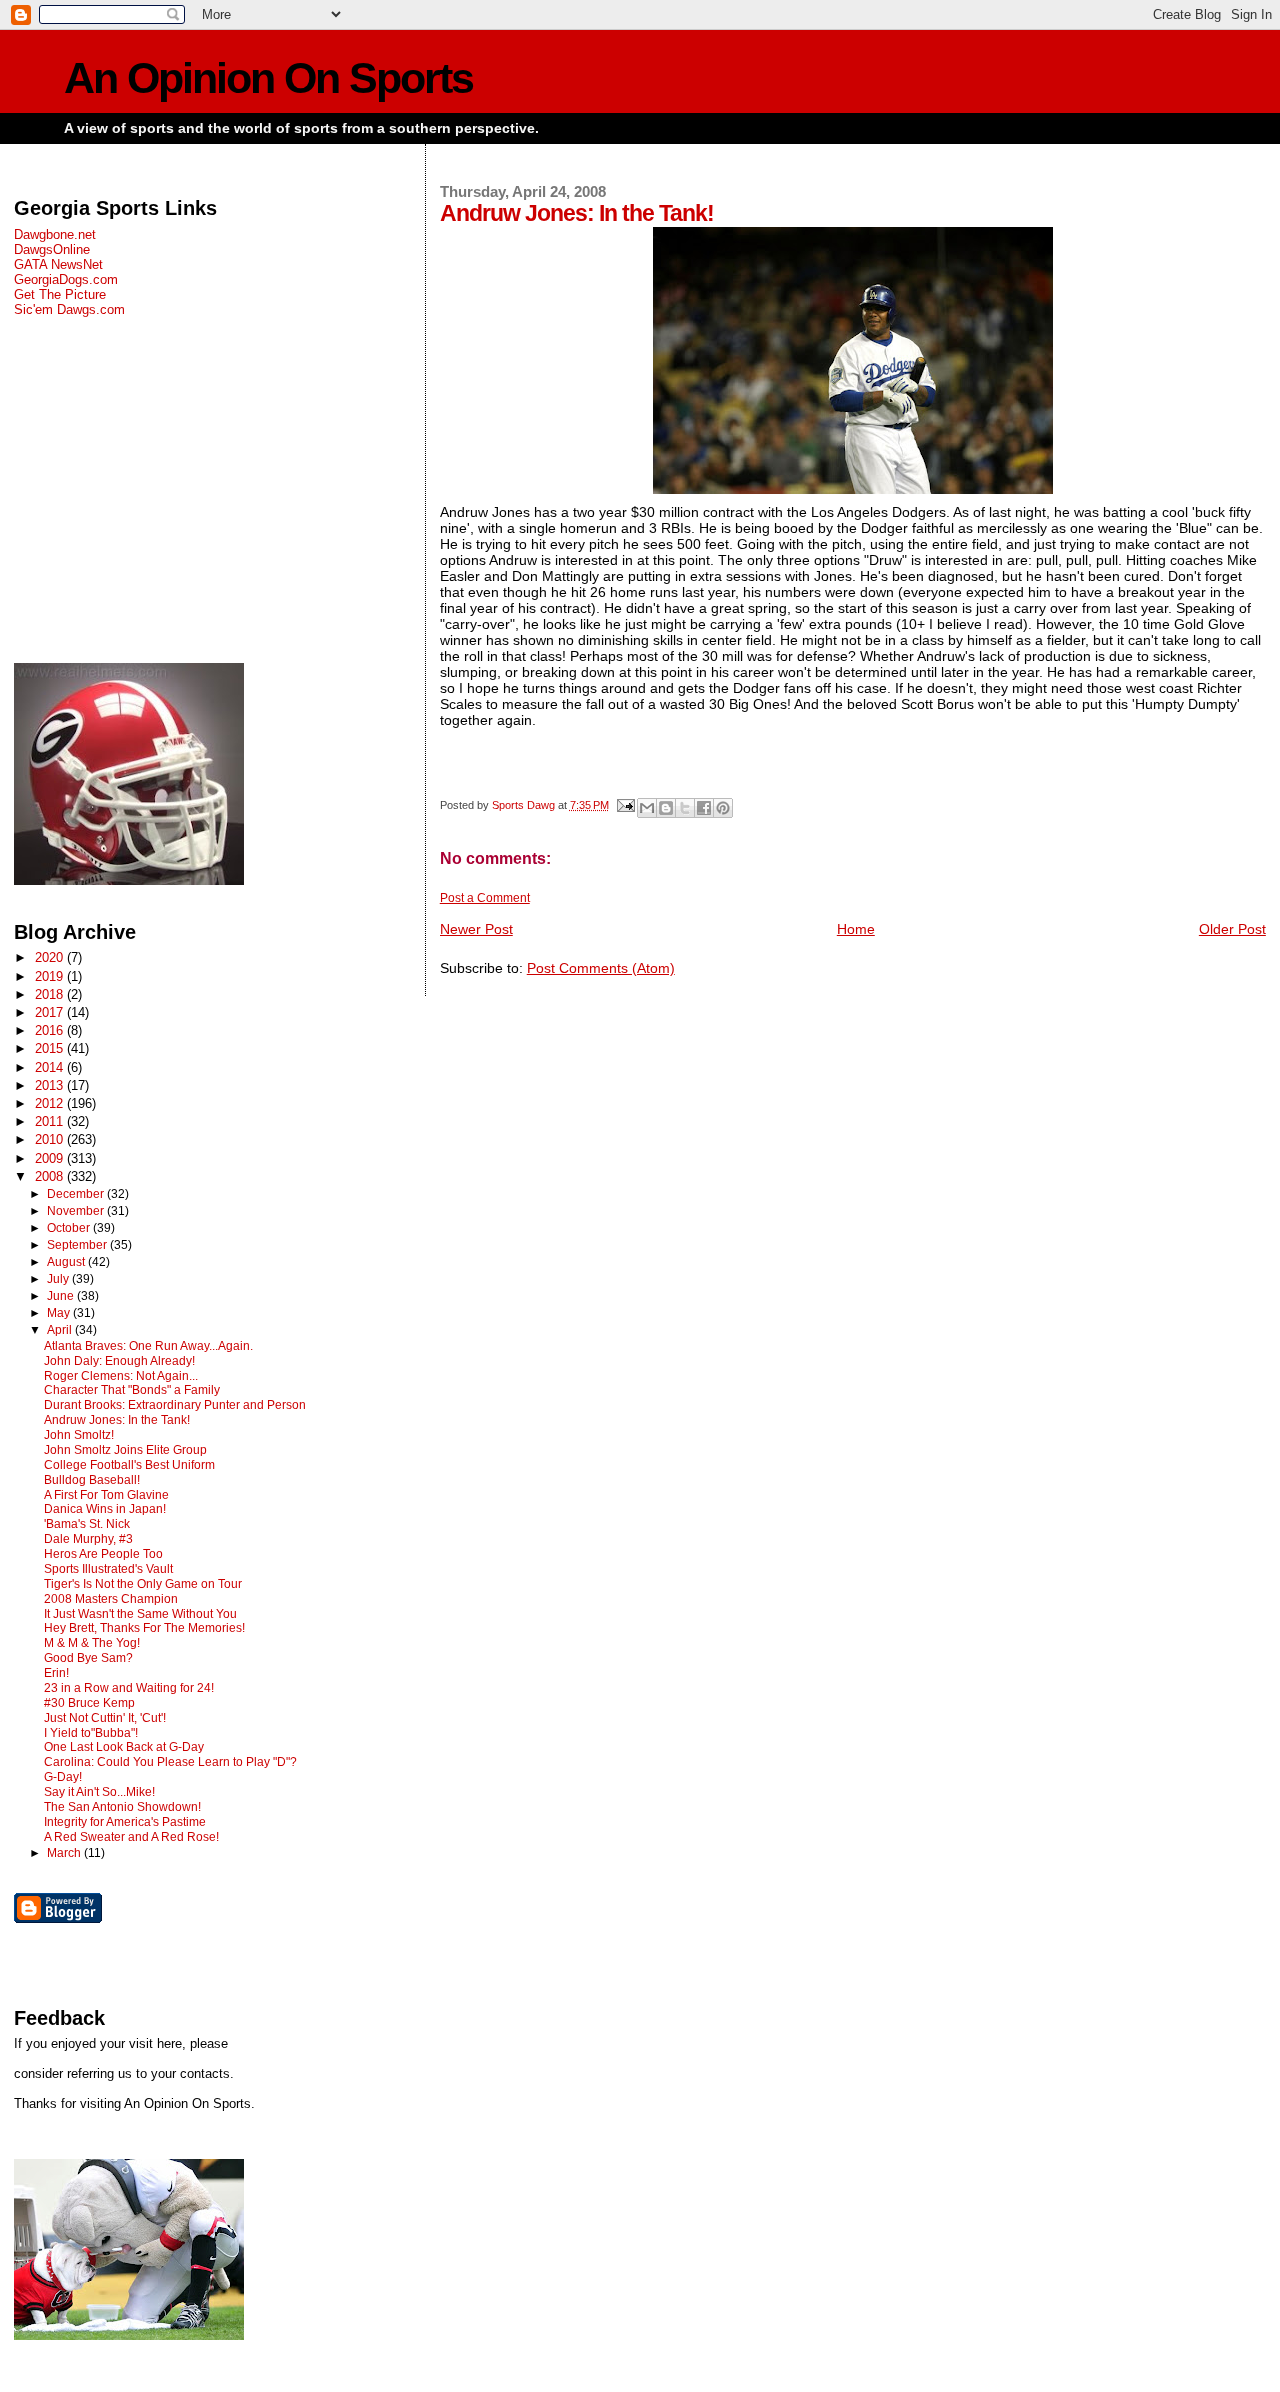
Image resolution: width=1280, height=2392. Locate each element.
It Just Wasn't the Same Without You (140, 1614)
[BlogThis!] (666, 808)
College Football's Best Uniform (129, 1465)
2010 (51, 1139)
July (59, 1279)
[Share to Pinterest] (723, 808)
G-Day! (63, 1777)
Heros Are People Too (103, 1554)
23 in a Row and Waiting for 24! (129, 1688)
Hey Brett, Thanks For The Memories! (144, 1628)
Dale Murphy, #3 (88, 1539)
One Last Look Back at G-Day (124, 1747)
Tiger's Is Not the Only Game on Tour (143, 1584)
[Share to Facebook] (704, 808)
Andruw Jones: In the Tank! (117, 1420)
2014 (51, 1067)
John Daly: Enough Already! (119, 1361)
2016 (51, 1030)
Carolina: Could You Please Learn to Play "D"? (170, 1762)
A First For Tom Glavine (106, 1495)
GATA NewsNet (58, 264)
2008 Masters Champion (111, 1599)
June (62, 1296)
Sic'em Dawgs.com (69, 309)
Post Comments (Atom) (601, 968)
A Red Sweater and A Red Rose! (131, 1837)
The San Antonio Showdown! (122, 1807)
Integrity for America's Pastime (125, 1822)
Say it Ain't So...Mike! (99, 1792)
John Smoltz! (79, 1435)
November (77, 1211)
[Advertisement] (208, 490)
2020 (51, 957)
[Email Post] (625, 805)
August (67, 1262)
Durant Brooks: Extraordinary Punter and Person (175, 1405)
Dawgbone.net (55, 234)
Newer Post (476, 929)
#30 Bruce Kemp (89, 1703)
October (70, 1228)
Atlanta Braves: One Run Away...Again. (148, 1346)
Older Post (1232, 929)
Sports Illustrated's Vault (108, 1569)
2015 (51, 1048)
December (77, 1194)
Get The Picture (60, 294)
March (65, 1853)
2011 (51, 1121)
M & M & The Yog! (92, 1643)
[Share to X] (685, 808)
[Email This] (647, 808)
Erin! (56, 1673)
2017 (51, 1012)
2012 (51, 1103)
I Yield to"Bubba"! (91, 1733)
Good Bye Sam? (88, 1658)
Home (856, 929)
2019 (51, 976)
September (78, 1245)
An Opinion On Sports (268, 78)
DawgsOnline (52, 249)
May (60, 1313)
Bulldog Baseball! (92, 1480)
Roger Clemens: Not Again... (121, 1376)
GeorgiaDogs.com (66, 279)
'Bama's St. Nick (87, 1524)
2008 (51, 1176)
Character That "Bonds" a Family (132, 1390)
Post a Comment (485, 898)
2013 (51, 1085)
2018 (51, 994)
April (61, 1330)
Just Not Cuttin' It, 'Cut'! (105, 1718)
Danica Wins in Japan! (105, 1509)
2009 (51, 1158)
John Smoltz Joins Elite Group (125, 1450)
